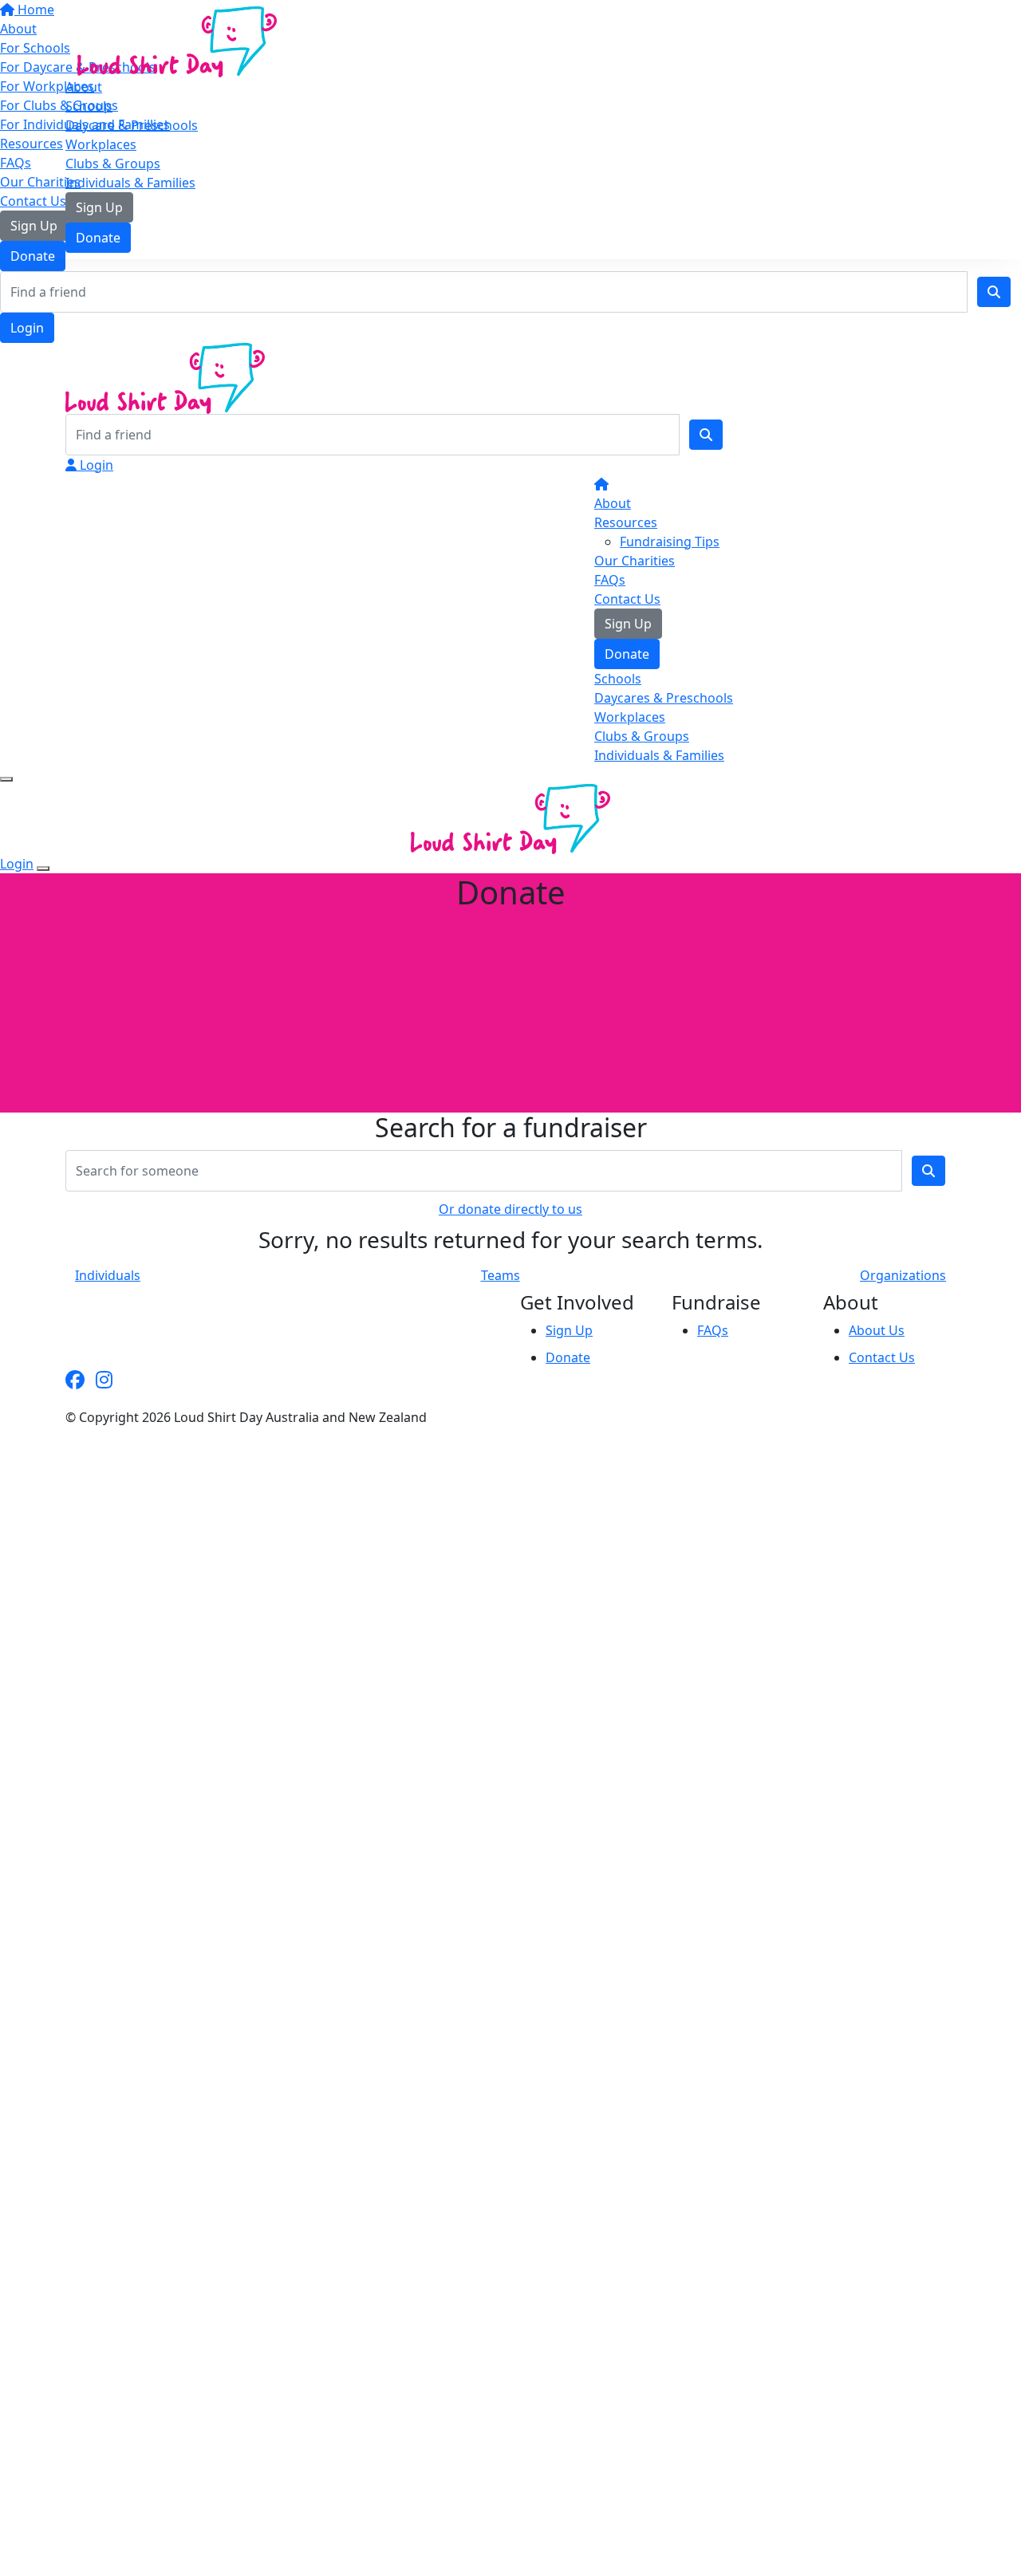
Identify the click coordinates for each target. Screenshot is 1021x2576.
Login (27, 328)
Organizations (903, 1275)
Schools (89, 106)
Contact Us (627, 599)
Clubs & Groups (113, 163)
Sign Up (99, 207)
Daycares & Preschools (664, 698)
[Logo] (177, 41)
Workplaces (101, 144)
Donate (98, 238)
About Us (877, 1330)
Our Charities (635, 561)
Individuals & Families (130, 183)
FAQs (610, 580)
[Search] (994, 292)
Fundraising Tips (670, 542)
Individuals (108, 1275)
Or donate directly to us (510, 1209)
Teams (501, 1275)
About (84, 87)
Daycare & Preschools (132, 125)
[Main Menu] (6, 779)
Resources (626, 522)
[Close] (43, 869)
